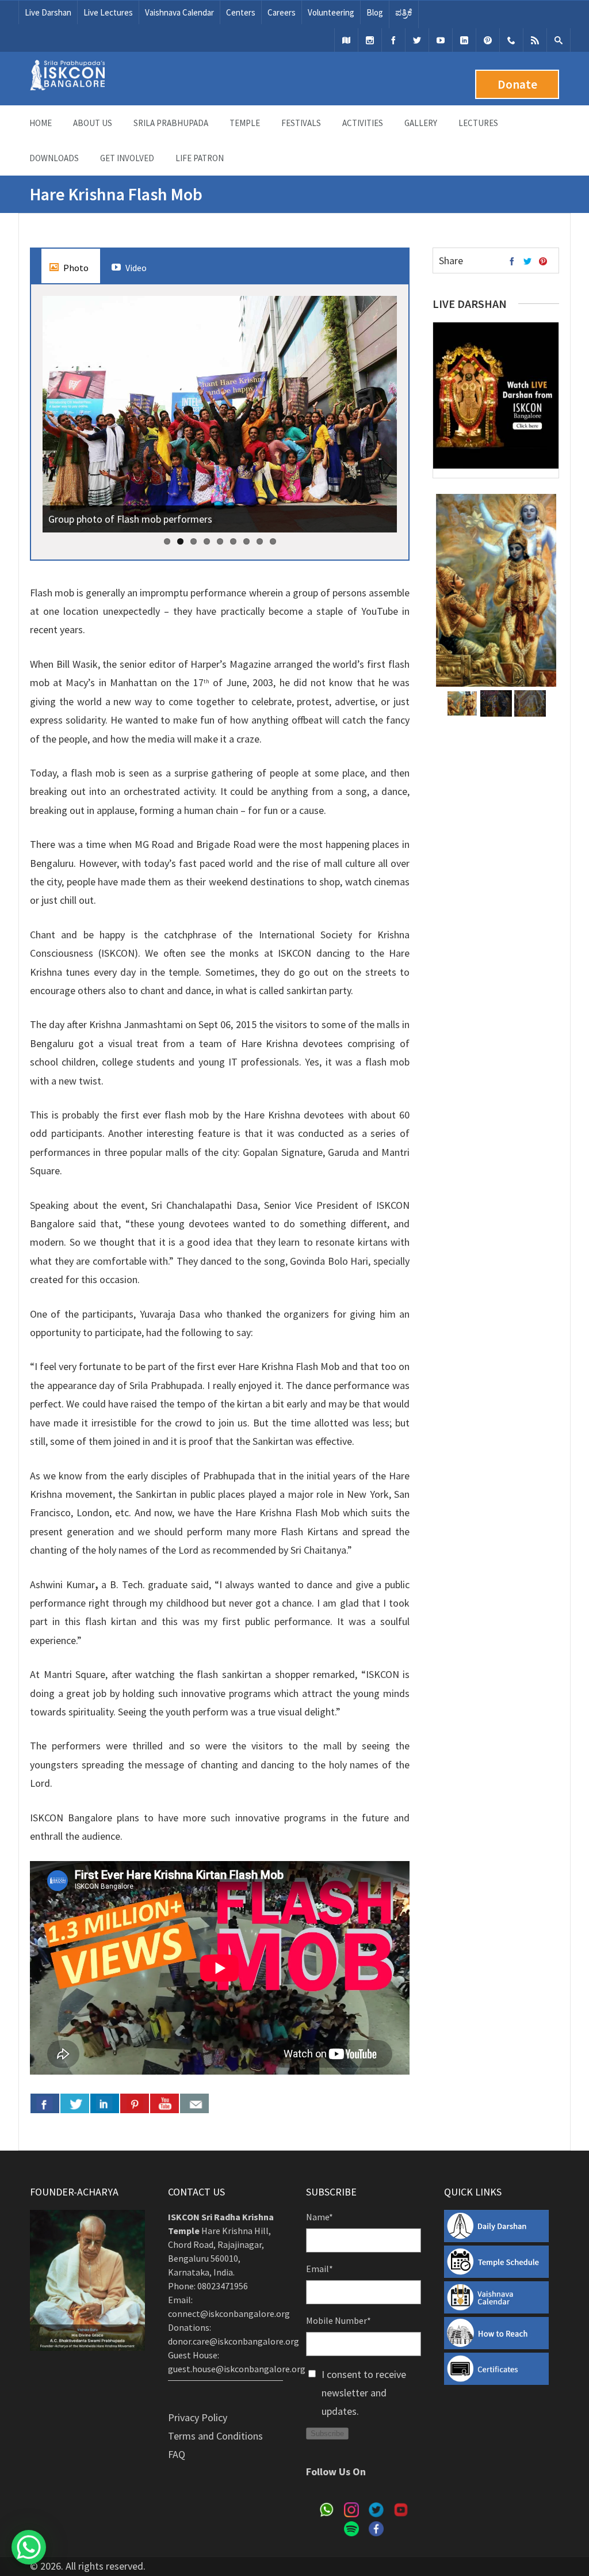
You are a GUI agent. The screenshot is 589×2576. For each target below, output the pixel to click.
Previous (54, 423)
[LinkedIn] (464, 40)
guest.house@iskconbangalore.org (237, 2369)
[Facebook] (393, 40)
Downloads (54, 158)
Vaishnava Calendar (179, 12)
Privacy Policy (198, 2417)
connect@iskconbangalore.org (229, 2314)
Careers (282, 12)
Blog (375, 12)
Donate (517, 84)
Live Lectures (108, 12)
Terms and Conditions (215, 2436)
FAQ (177, 2454)
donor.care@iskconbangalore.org (234, 2341)
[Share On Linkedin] (105, 2103)
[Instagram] (370, 40)
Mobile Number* (339, 2320)
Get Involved (127, 158)
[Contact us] (194, 2103)
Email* (320, 2269)
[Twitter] (417, 40)
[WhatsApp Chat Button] (29, 2547)
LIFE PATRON (200, 158)
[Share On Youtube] (165, 2103)
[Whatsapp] (511, 40)
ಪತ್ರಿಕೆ (404, 12)
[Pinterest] (488, 40)
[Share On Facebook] (45, 2103)
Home (41, 123)
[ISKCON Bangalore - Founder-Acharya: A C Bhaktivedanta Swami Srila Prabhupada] (67, 87)
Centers (241, 12)
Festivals (301, 123)
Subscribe (327, 2434)
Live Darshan (48, 12)
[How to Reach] (346, 40)
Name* (320, 2217)
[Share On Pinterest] (135, 2103)
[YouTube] (441, 40)
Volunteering (331, 12)
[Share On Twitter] (75, 2103)
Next (385, 423)
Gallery (421, 123)
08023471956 (223, 2286)
